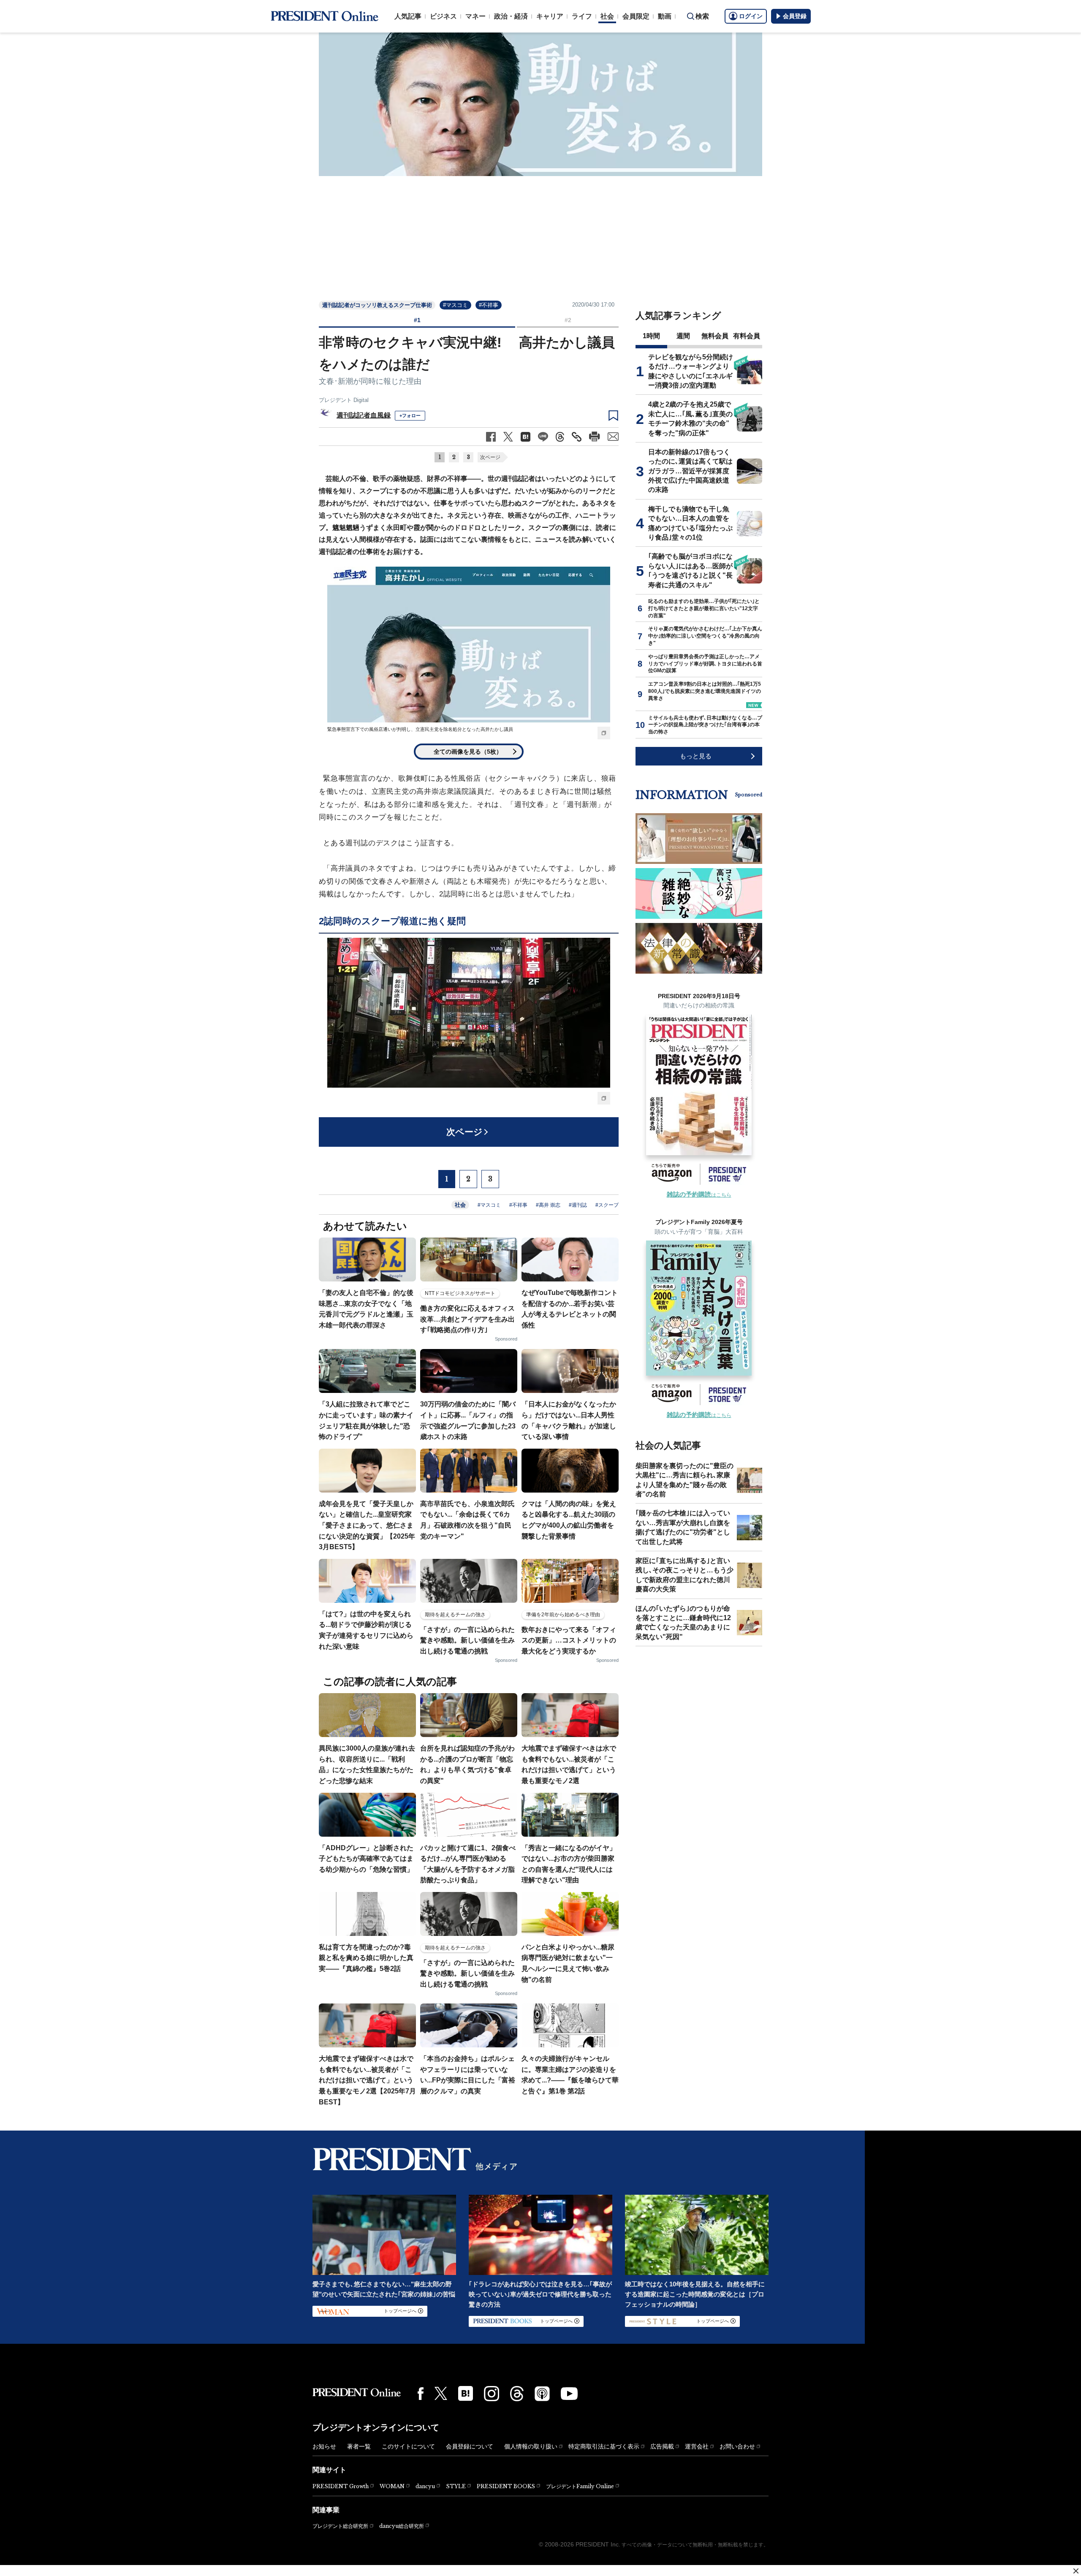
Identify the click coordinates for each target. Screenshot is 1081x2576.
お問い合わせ (737, 2446)
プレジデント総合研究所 (340, 2526)
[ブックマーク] (613, 416)
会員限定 (636, 16)
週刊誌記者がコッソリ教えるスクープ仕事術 (377, 305)
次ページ (490, 457)
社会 (607, 16)
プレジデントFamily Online (580, 2486)
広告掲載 (662, 2446)
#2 (568, 320)
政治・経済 (511, 16)
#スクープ (607, 1205)
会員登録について (470, 2446)
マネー (475, 16)
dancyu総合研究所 (402, 2526)
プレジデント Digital (344, 400)
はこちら (699, 1195)
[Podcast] (542, 2394)
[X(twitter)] (441, 2393)
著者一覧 (359, 2446)
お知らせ (324, 2446)
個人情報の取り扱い (531, 2446)
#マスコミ (455, 305)
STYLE (456, 2486)
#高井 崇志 (548, 1205)
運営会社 (697, 2446)
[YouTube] (569, 2394)
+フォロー (410, 415)
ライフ (582, 16)
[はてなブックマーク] (466, 2393)
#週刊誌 (578, 1205)
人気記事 (408, 16)
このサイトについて (408, 2446)
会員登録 (795, 16)
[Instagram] (492, 2394)
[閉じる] (1076, 2571)
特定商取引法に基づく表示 (604, 2446)
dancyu (425, 2486)
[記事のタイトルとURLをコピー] (577, 437)
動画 (665, 16)
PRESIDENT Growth (341, 2486)
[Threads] (517, 2394)
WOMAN (392, 2486)
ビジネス (443, 16)
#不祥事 (489, 305)
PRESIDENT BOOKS (506, 2486)
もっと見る (696, 756)
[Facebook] (421, 2394)
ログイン (751, 16)
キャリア (550, 16)
